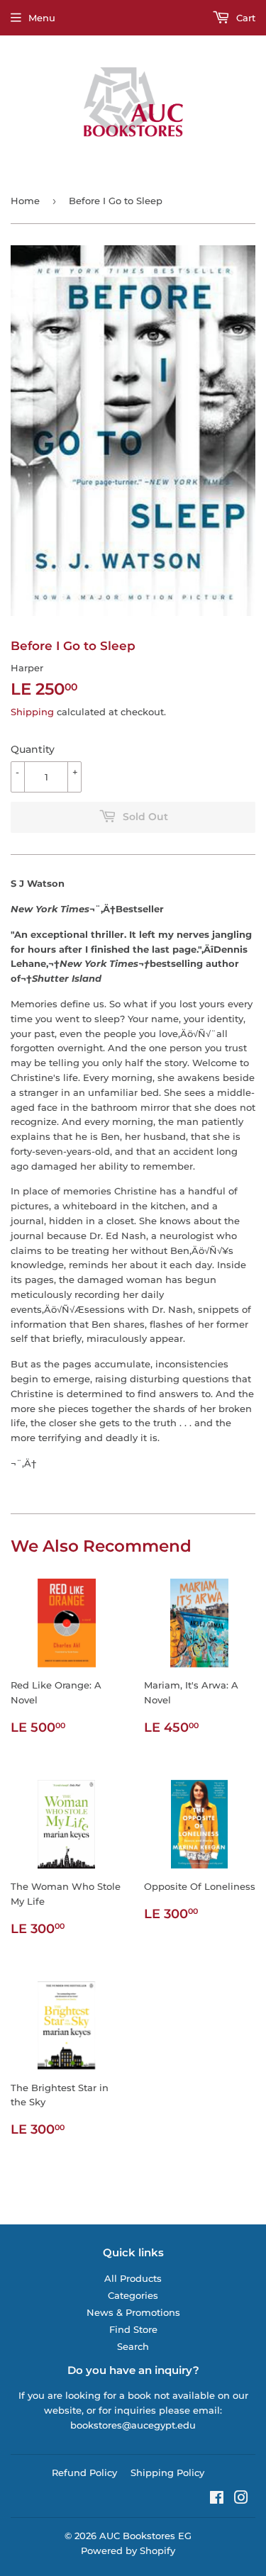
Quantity (33, 749)
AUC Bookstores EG (145, 2536)
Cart (244, 18)
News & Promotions (133, 2312)
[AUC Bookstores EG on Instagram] (241, 2499)
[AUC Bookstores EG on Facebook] (217, 2499)
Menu (42, 18)
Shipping (32, 712)
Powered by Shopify (128, 2550)
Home (25, 201)
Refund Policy (84, 2473)
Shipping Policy (167, 2473)
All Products (133, 2278)
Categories (133, 2295)
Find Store (133, 2329)
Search (133, 2346)
